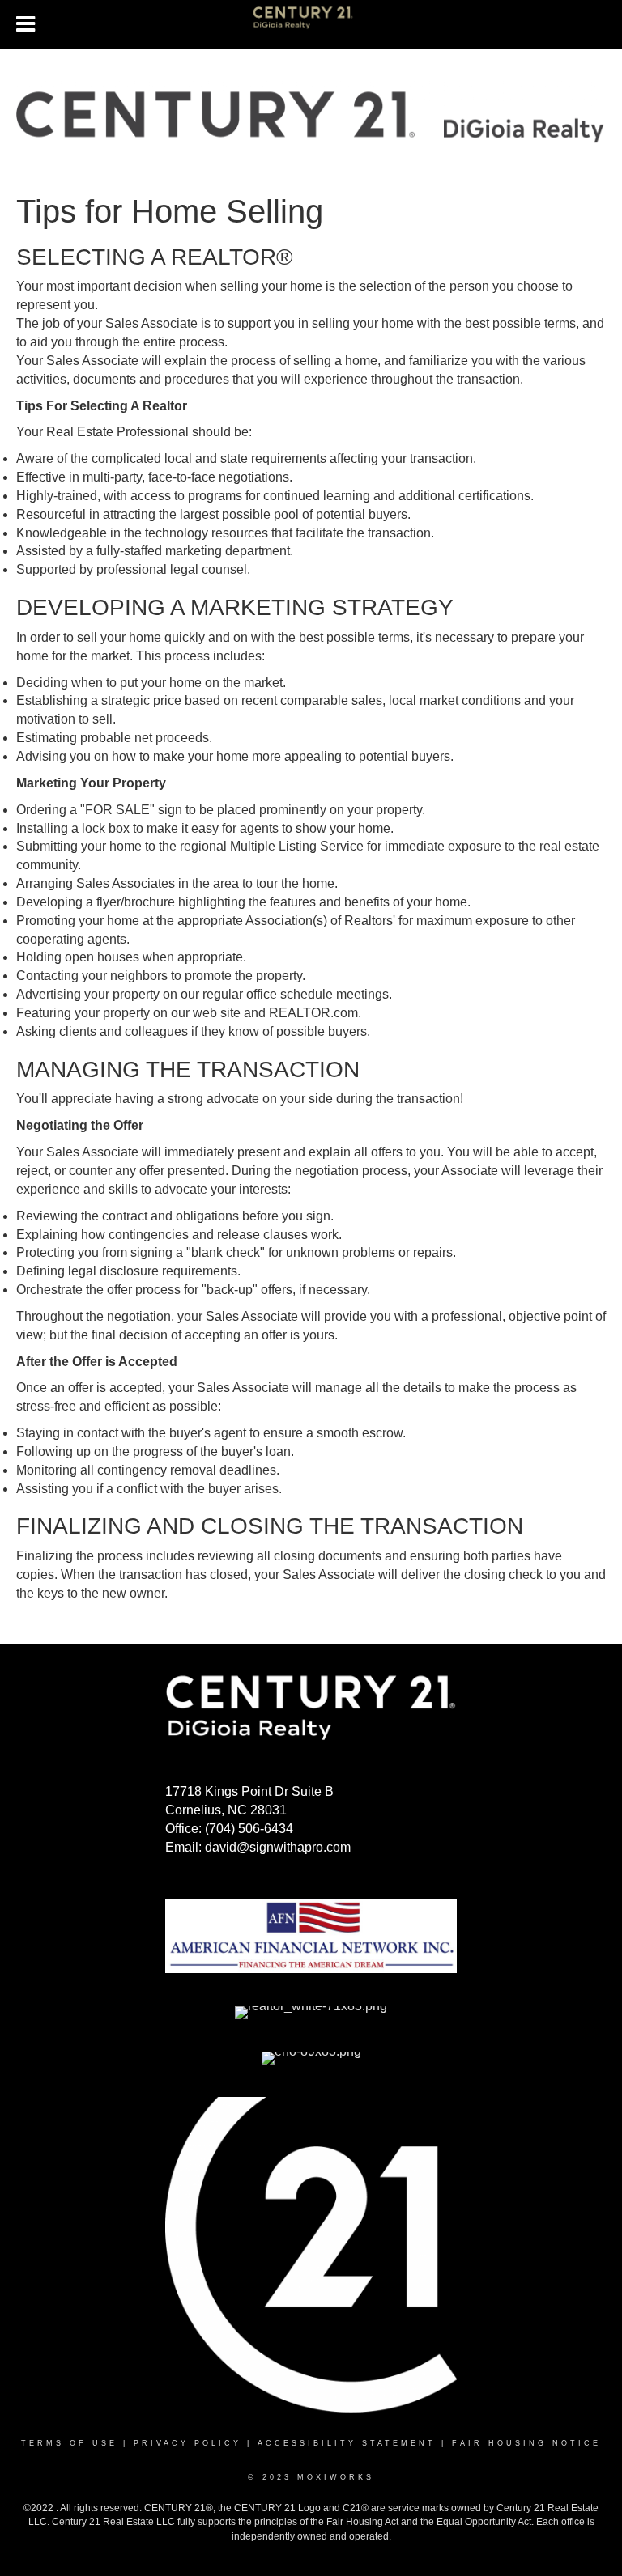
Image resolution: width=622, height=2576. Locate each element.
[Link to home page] (311, 24)
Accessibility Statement (347, 2443)
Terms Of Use (69, 2443)
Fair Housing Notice (526, 2443)
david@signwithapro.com (278, 1847)
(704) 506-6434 (249, 1829)
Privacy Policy (187, 2443)
